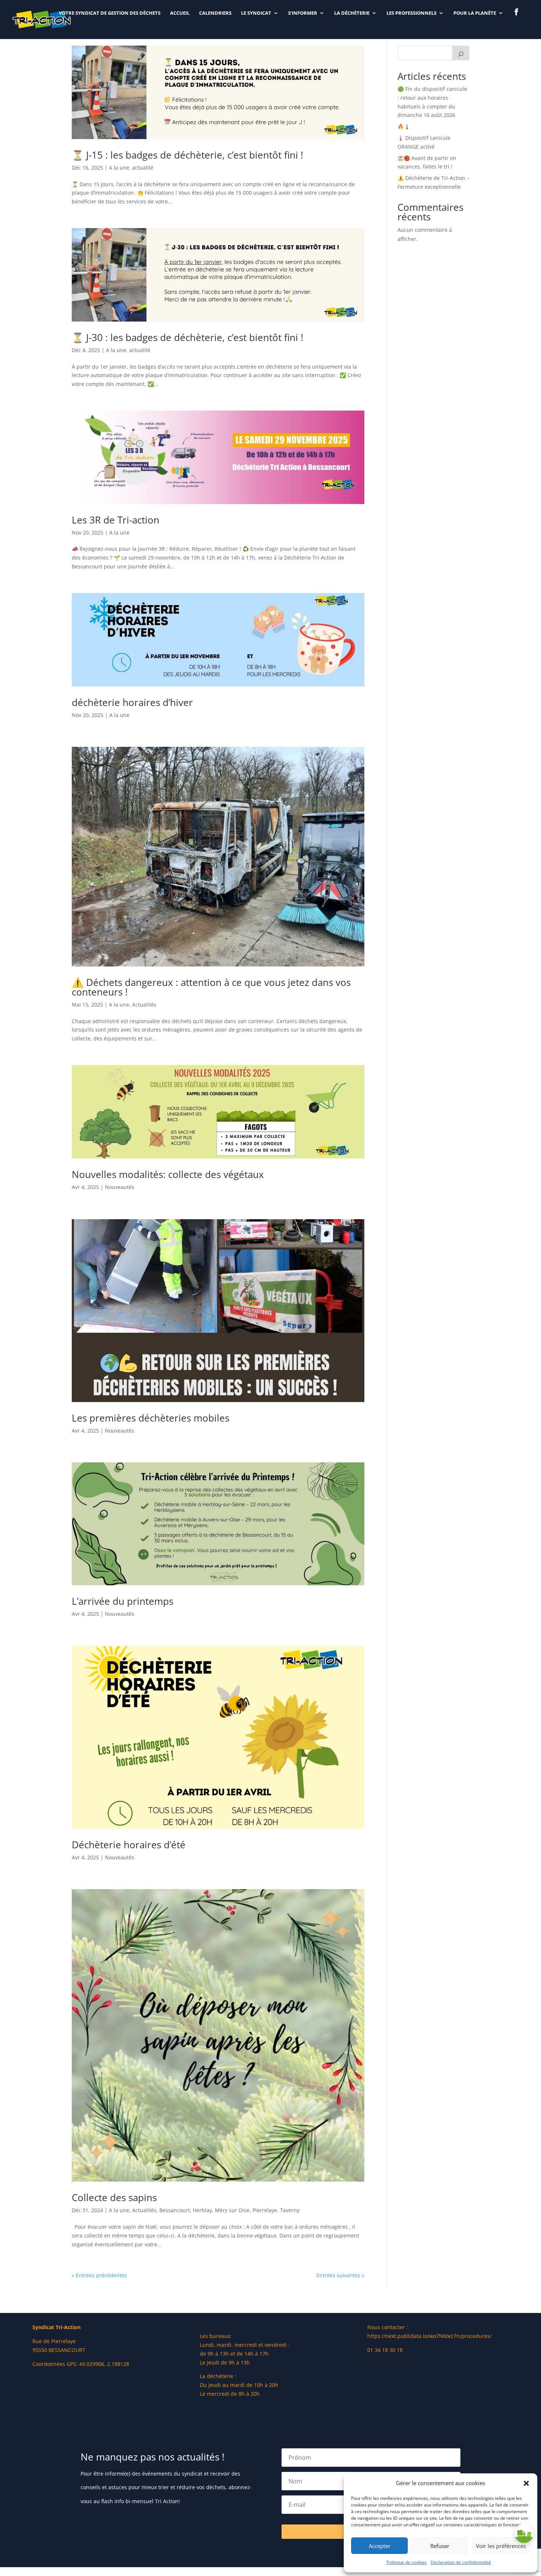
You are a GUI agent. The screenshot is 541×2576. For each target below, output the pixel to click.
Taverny (290, 2210)
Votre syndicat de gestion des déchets (110, 13)
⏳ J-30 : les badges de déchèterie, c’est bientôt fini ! (188, 337)
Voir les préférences (501, 2546)
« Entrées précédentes (99, 2275)
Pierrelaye (265, 2210)
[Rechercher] (461, 53)
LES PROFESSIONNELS (411, 13)
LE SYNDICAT (256, 13)
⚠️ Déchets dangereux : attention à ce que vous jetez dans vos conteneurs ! (211, 987)
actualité (143, 168)
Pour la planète (475, 13)
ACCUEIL (180, 13)
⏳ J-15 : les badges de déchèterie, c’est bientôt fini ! (188, 155)
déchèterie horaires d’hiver (132, 702)
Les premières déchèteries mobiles (151, 1418)
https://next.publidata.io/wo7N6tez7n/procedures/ (429, 2336)
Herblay (202, 2210)
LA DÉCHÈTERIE (352, 13)
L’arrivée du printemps (123, 1601)
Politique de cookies (407, 2562)
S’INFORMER (303, 13)
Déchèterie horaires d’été (129, 1845)
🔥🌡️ (404, 126)
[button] (526, 2483)
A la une (119, 168)
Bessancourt (175, 2210)
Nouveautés (120, 1187)
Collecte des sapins (114, 2197)
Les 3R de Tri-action (116, 520)
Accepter (380, 2546)
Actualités (144, 1005)
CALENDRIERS (215, 13)
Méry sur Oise (232, 2210)
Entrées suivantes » (340, 2275)
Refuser (440, 2546)
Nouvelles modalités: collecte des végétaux (168, 1174)
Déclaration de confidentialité (461, 2562)
